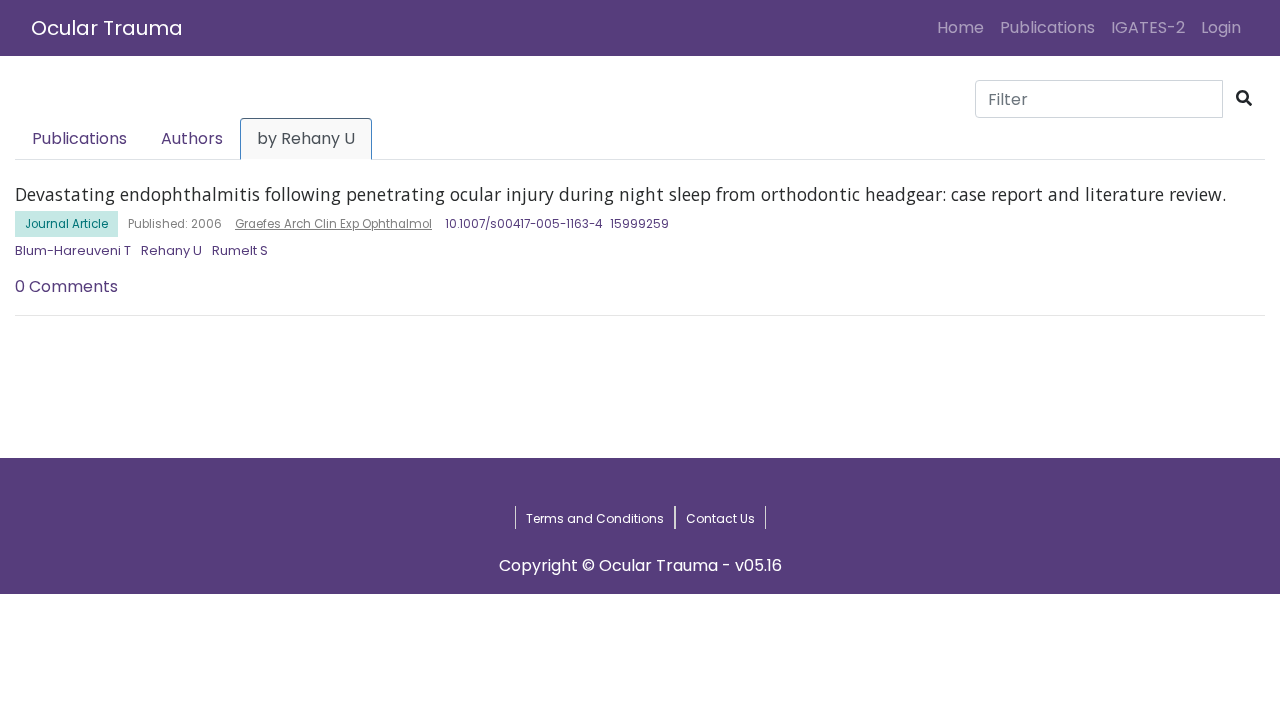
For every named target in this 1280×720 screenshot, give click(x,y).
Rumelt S (240, 250)
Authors (192, 138)
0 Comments (66, 286)
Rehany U (171, 250)
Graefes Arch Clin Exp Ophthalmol (333, 224)
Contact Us (720, 518)
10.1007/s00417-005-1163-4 (523, 224)
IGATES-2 (1148, 27)
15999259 (639, 224)
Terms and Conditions (595, 518)
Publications (1047, 27)
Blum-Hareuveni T (73, 250)
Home (964, 27)
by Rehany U (306, 138)
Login (1225, 27)
